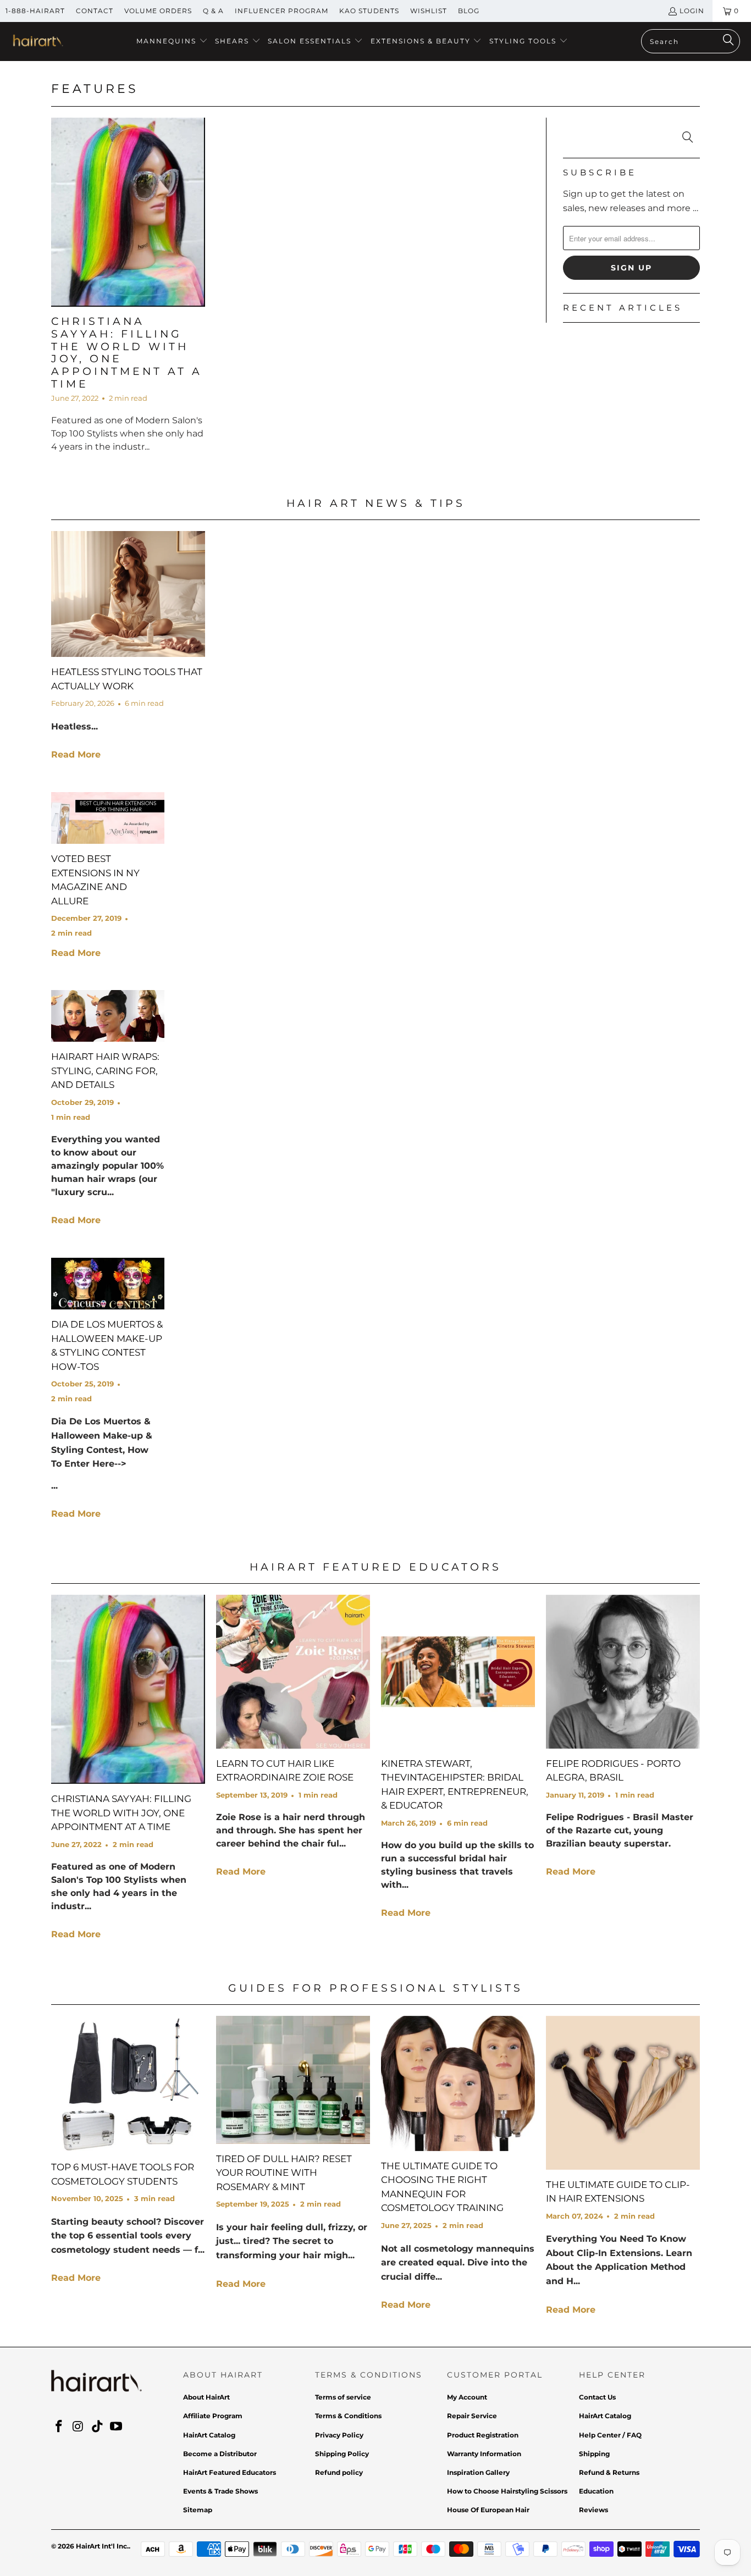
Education (596, 2491)
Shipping (594, 2454)
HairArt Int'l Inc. (102, 2546)
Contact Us (597, 2397)
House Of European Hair (488, 2510)
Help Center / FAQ (610, 2435)
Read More (76, 754)
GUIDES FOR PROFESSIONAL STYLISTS (375, 1988)
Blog (469, 11)
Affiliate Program (213, 2416)
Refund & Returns (609, 2472)
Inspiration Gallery (478, 2472)
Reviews (593, 2510)
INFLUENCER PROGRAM (281, 11)
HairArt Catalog (209, 2435)
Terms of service (343, 2397)
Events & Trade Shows (220, 2491)
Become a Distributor (220, 2454)
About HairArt (206, 2397)
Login (692, 11)
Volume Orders (158, 11)
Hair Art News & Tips (376, 503)
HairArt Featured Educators (375, 1567)
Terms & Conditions (348, 2416)
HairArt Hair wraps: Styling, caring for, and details (105, 1071)
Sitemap (198, 2510)
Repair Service (472, 2416)
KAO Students (369, 11)
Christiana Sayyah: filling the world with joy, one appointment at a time (127, 353)
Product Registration (483, 2435)
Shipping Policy (342, 2454)
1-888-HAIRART (35, 11)
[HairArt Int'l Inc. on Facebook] (59, 2427)
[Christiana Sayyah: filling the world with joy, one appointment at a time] (128, 212)
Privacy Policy (339, 2435)
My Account (467, 2397)
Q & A (213, 11)
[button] (172, 42)
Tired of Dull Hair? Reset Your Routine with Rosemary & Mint (284, 2173)
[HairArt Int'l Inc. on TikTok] (97, 2427)
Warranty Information (484, 2454)
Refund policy (339, 2472)
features (95, 89)
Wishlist (429, 11)
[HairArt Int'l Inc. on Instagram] (79, 2427)
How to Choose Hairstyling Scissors (507, 2491)
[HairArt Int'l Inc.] (37, 42)
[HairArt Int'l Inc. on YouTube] (117, 2427)
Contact (95, 11)
